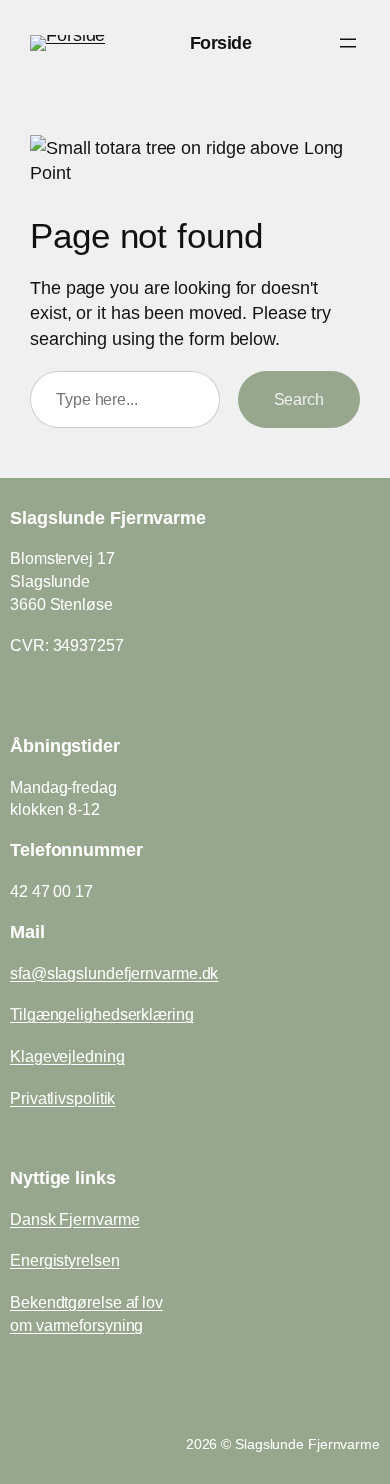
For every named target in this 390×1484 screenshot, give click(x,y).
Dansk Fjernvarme (74, 1219)
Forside (221, 42)
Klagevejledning (67, 1056)
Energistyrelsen (65, 1260)
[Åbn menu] (348, 43)
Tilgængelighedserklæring (102, 1014)
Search (299, 399)
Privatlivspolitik (62, 1098)
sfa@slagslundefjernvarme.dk (114, 973)
